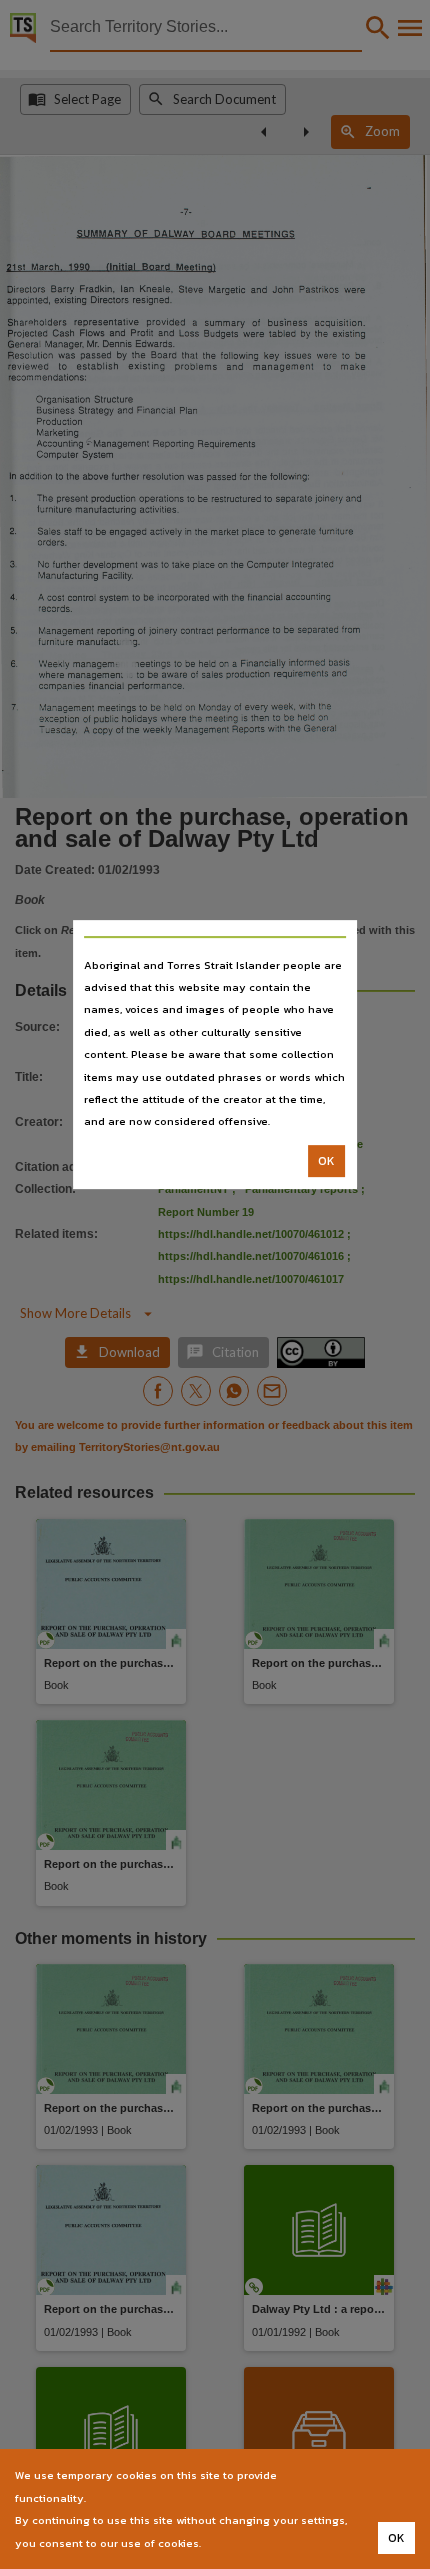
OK (326, 1161)
